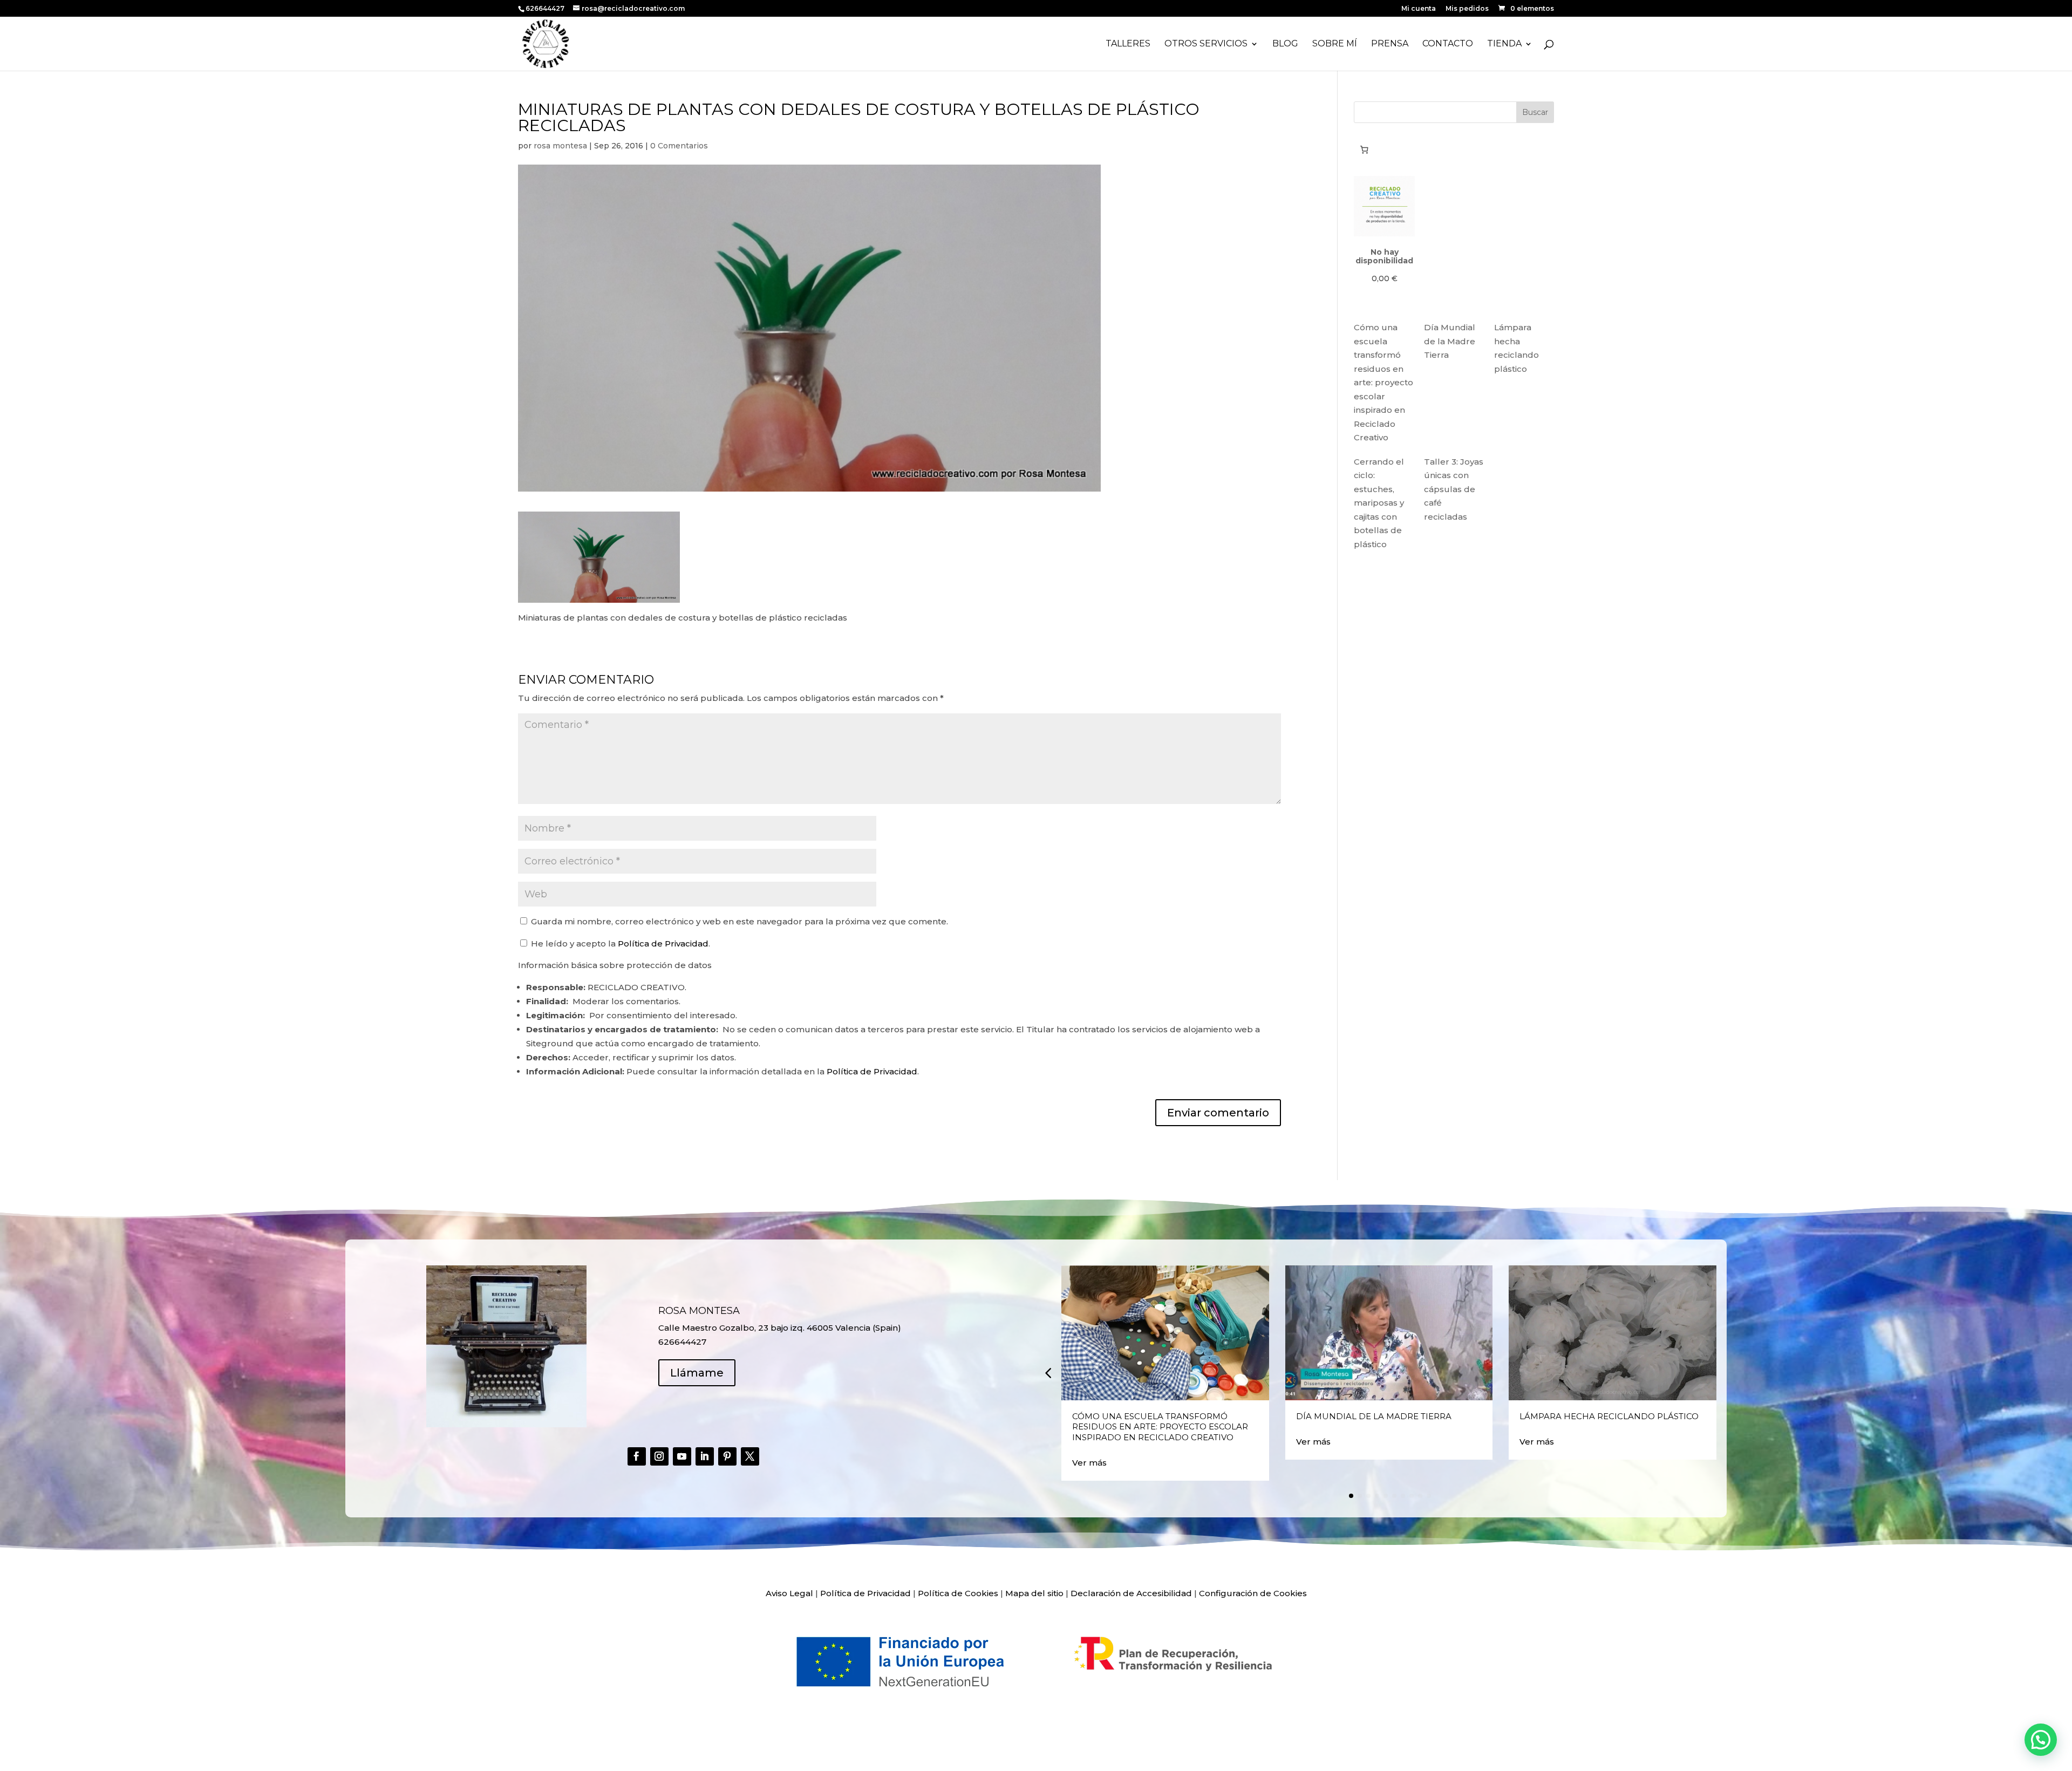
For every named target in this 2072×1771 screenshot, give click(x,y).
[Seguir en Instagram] (659, 1456)
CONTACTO (1448, 44)
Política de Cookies (958, 1593)
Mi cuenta (1419, 9)
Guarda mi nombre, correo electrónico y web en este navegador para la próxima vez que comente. (739, 921)
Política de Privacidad (663, 944)
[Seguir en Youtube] (682, 1456)
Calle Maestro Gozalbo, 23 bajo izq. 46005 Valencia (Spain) (780, 1328)
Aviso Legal (789, 1593)
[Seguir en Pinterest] (727, 1456)
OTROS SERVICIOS (1206, 44)
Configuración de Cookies (1253, 1593)
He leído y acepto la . (619, 944)
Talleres (1128, 44)
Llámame (697, 1373)
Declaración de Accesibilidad (1131, 1593)
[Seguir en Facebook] (637, 1456)
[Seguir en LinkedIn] (705, 1456)
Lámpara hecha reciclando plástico (1609, 1416)
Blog (1285, 44)
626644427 (546, 8)
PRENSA (1390, 44)
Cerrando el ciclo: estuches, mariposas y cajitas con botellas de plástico (1379, 503)
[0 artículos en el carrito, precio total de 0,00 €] (1364, 149)
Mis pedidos (1467, 9)
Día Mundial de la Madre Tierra (1450, 341)
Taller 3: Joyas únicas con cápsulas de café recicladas (1454, 489)
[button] (1048, 1373)
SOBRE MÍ (1335, 44)
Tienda (1504, 44)
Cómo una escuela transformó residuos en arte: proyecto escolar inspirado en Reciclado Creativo (1383, 382)
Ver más (1089, 1463)
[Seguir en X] (750, 1456)
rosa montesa (560, 146)
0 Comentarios (679, 146)
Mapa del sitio (1034, 1593)
